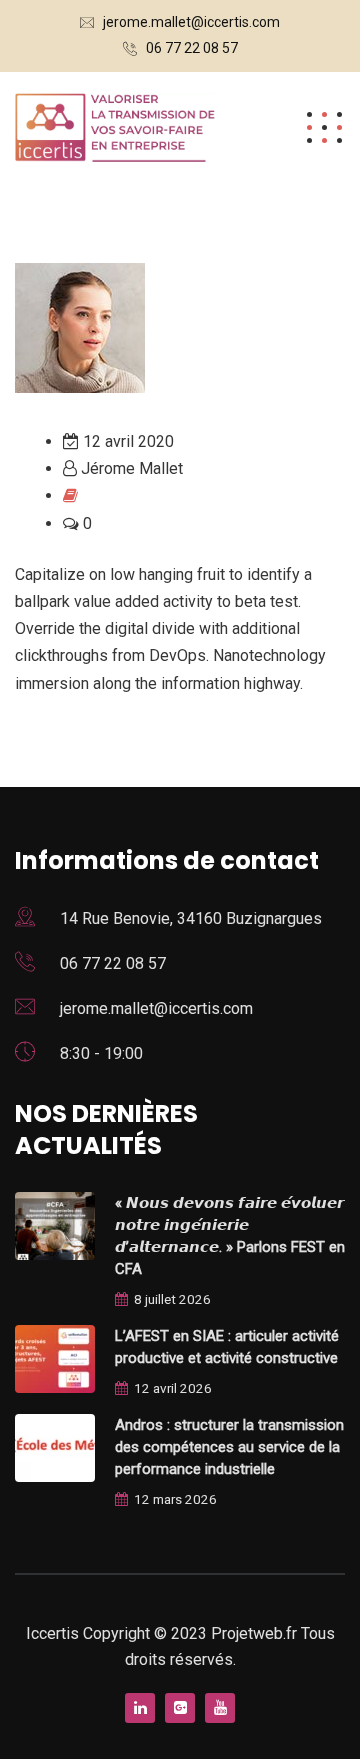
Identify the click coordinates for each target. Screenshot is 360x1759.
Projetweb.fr (256, 1633)
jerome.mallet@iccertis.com (191, 22)
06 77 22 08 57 (192, 48)
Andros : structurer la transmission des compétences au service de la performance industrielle (229, 1447)
